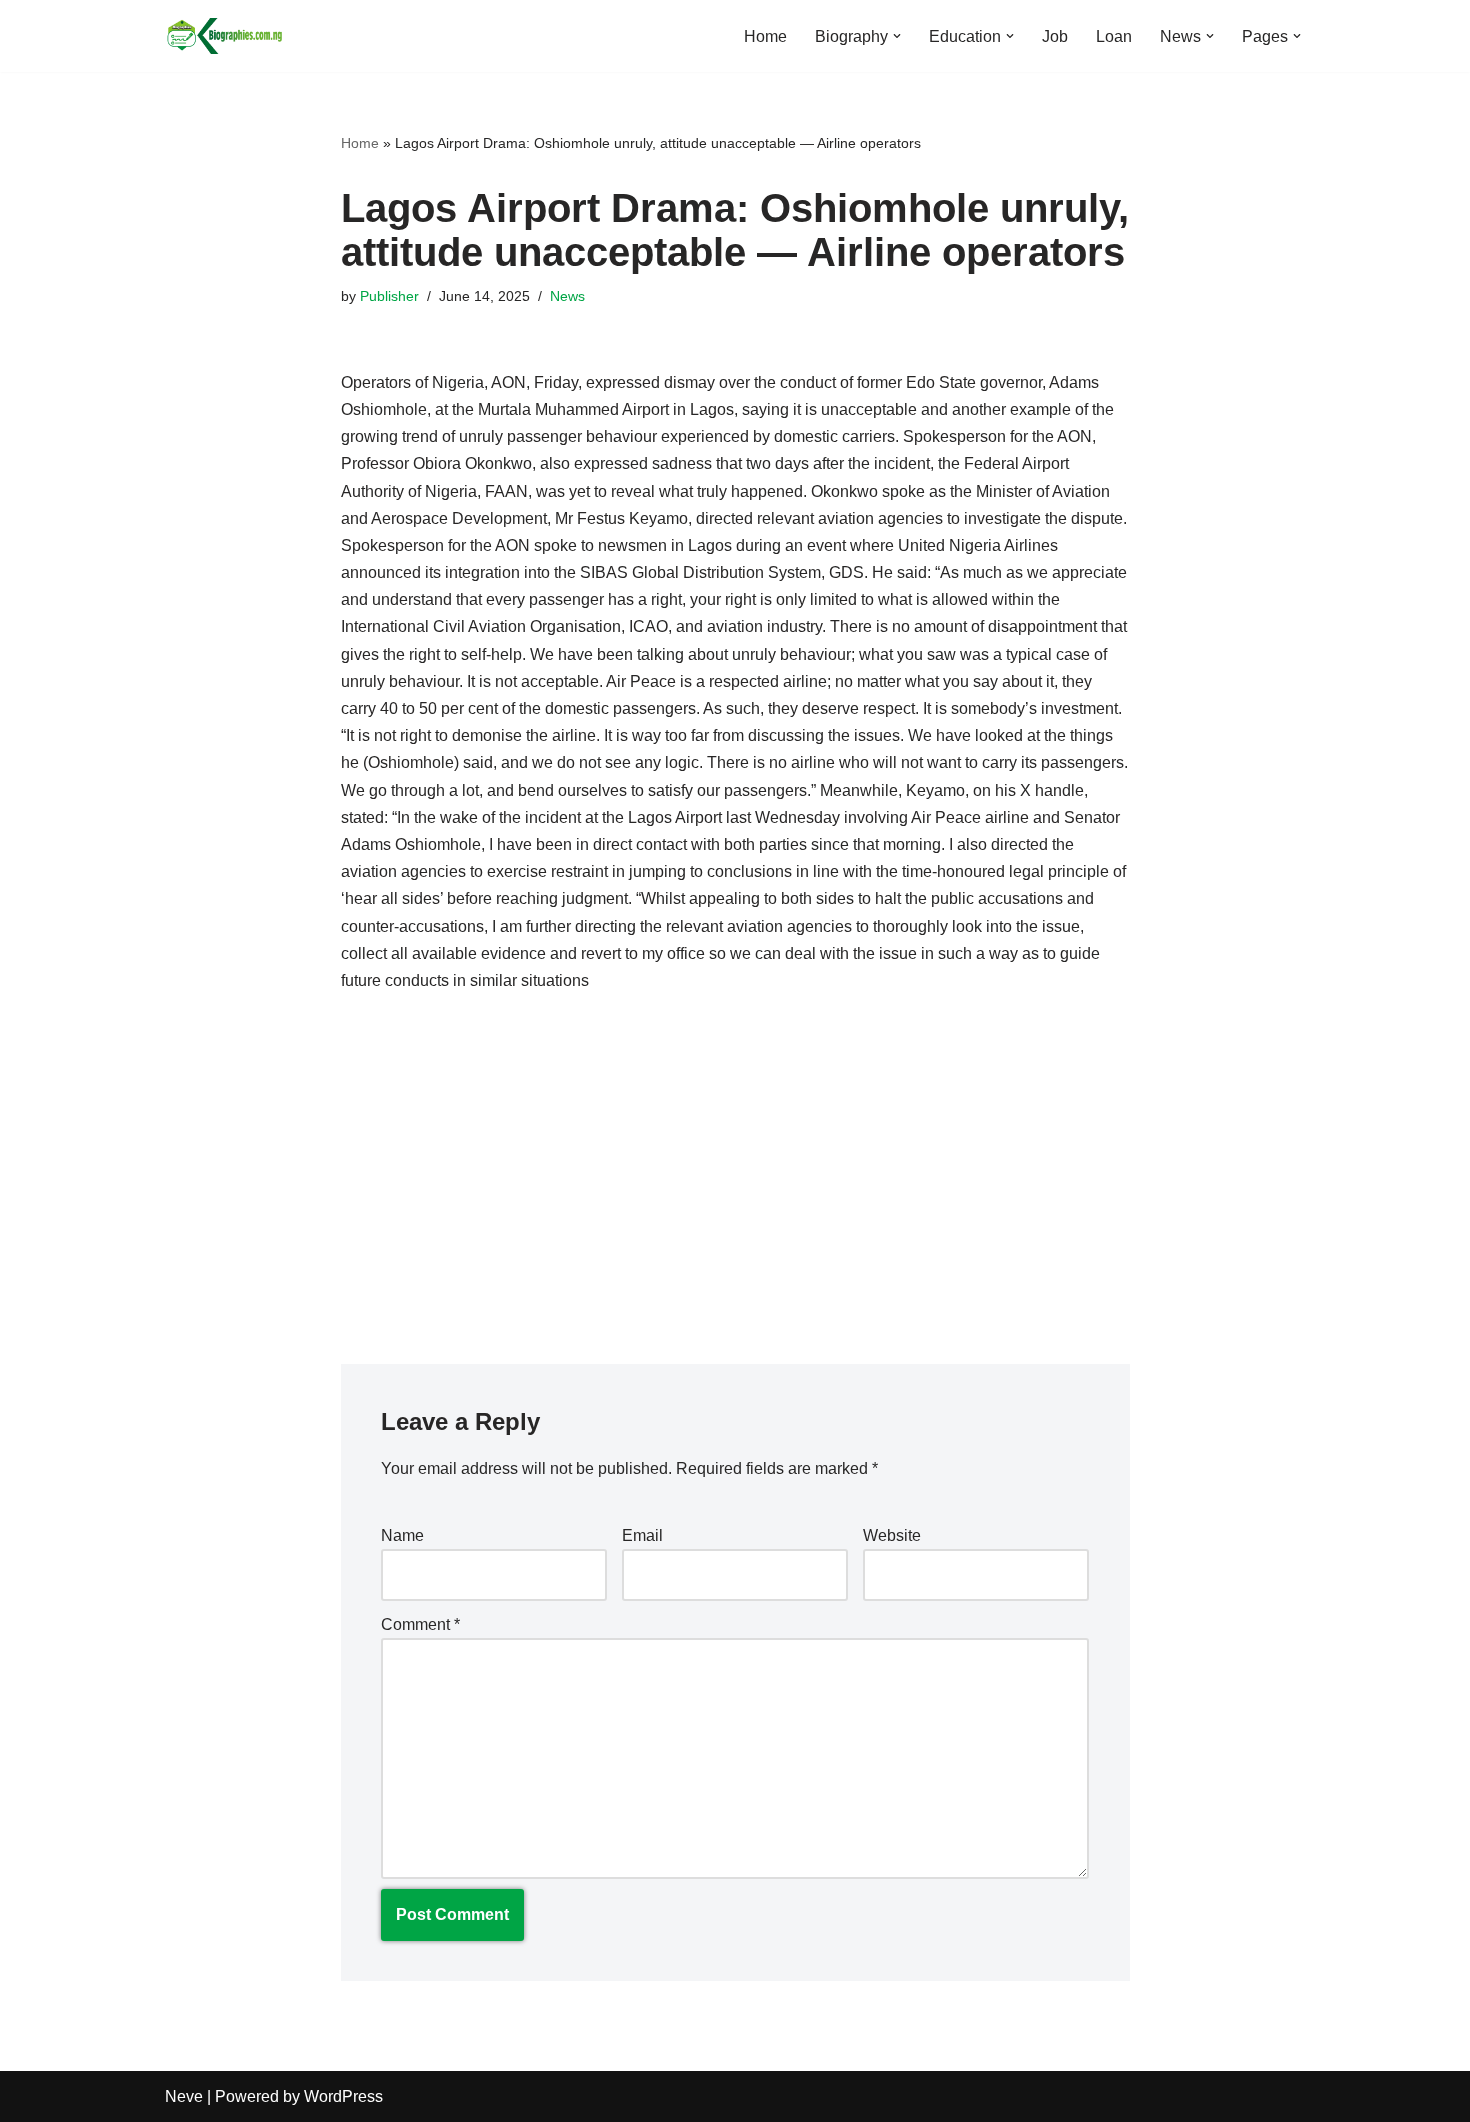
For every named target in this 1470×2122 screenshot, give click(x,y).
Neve (184, 2096)
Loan (1114, 36)
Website (892, 1535)
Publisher (389, 296)
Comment (420, 1624)
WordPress (343, 2096)
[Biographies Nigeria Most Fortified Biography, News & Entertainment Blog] (225, 36)
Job (1055, 36)
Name (402, 1535)
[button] (897, 36)
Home (765, 36)
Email (642, 1535)
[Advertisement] (735, 1164)
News (567, 296)
